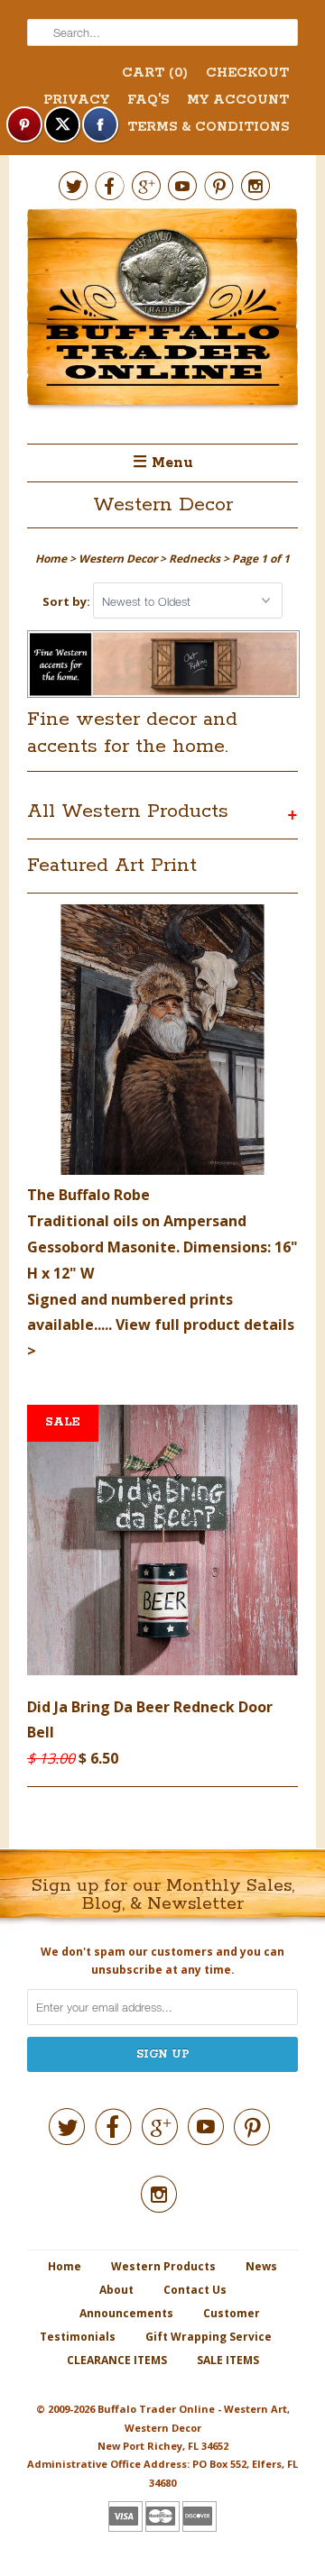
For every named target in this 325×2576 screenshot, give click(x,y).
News (261, 2266)
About (116, 2290)
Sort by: (68, 601)
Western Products (163, 2266)
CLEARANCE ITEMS (117, 2360)
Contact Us (195, 2290)
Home (65, 2266)
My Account (238, 100)
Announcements (126, 2313)
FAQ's (148, 100)
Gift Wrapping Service (209, 2337)
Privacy (76, 100)
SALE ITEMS (228, 2360)
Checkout (247, 73)
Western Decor (163, 505)
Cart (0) (155, 73)
